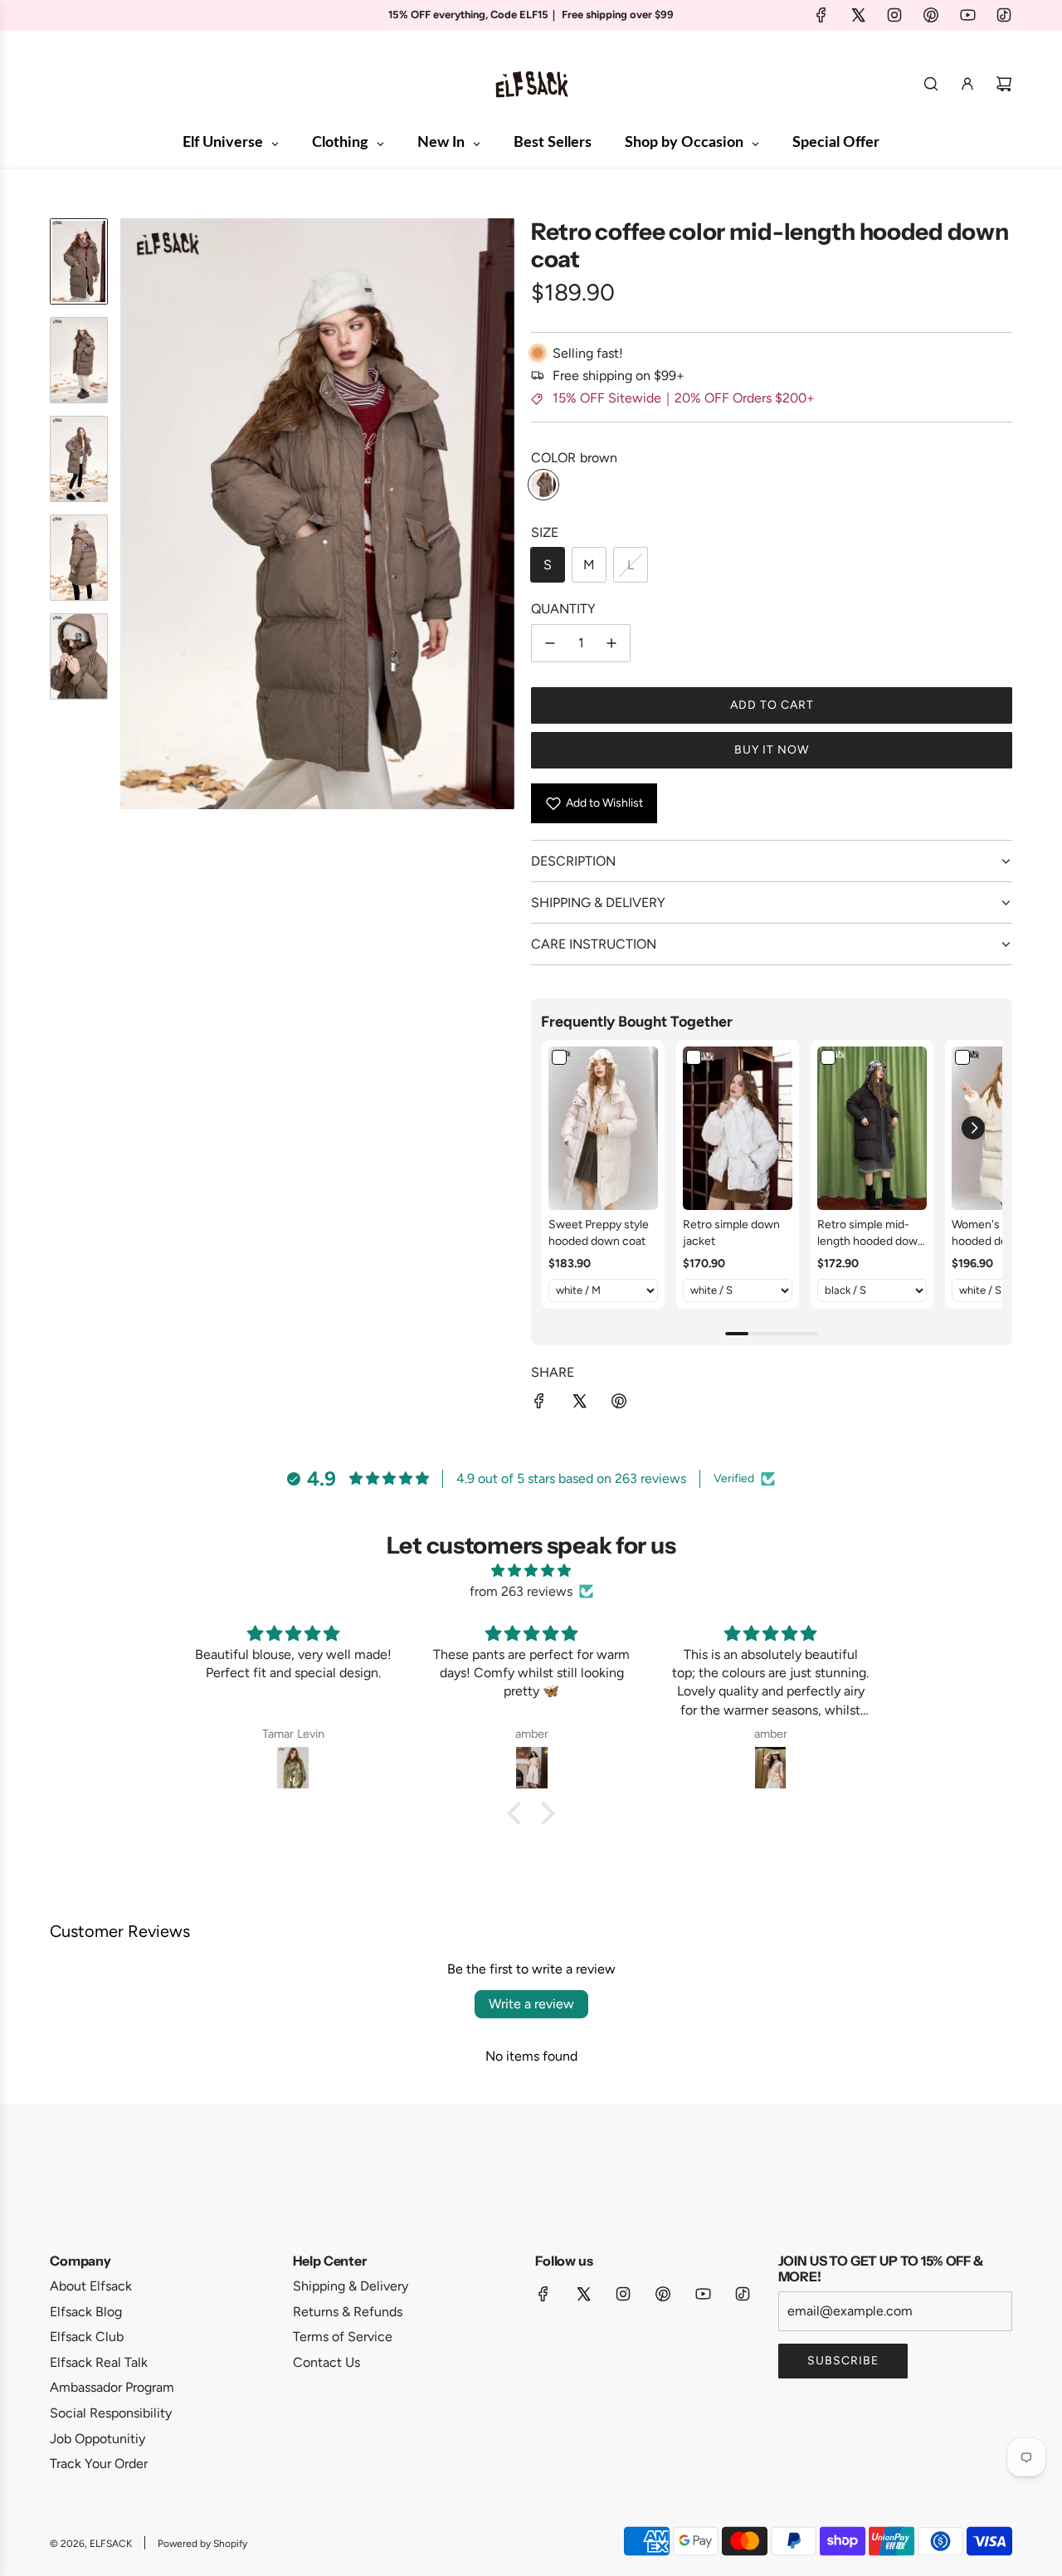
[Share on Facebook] (539, 1404)
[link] (603, 1129)
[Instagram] (894, 15)
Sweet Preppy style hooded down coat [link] (599, 1233)
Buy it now (772, 750)
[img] (531, 1571)
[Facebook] (821, 15)
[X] (858, 15)
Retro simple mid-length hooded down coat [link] (871, 1233)
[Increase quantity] (611, 643)
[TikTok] (1004, 15)
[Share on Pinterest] (619, 1404)
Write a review (531, 2004)
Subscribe (843, 2361)
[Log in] (967, 84)
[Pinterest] (931, 15)
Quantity (563, 609)
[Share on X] (579, 1404)
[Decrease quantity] (550, 643)
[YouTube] (967, 15)
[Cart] (1004, 84)
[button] (134, 514)
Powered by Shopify (202, 2544)
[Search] (931, 84)
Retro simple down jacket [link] (731, 1233)
